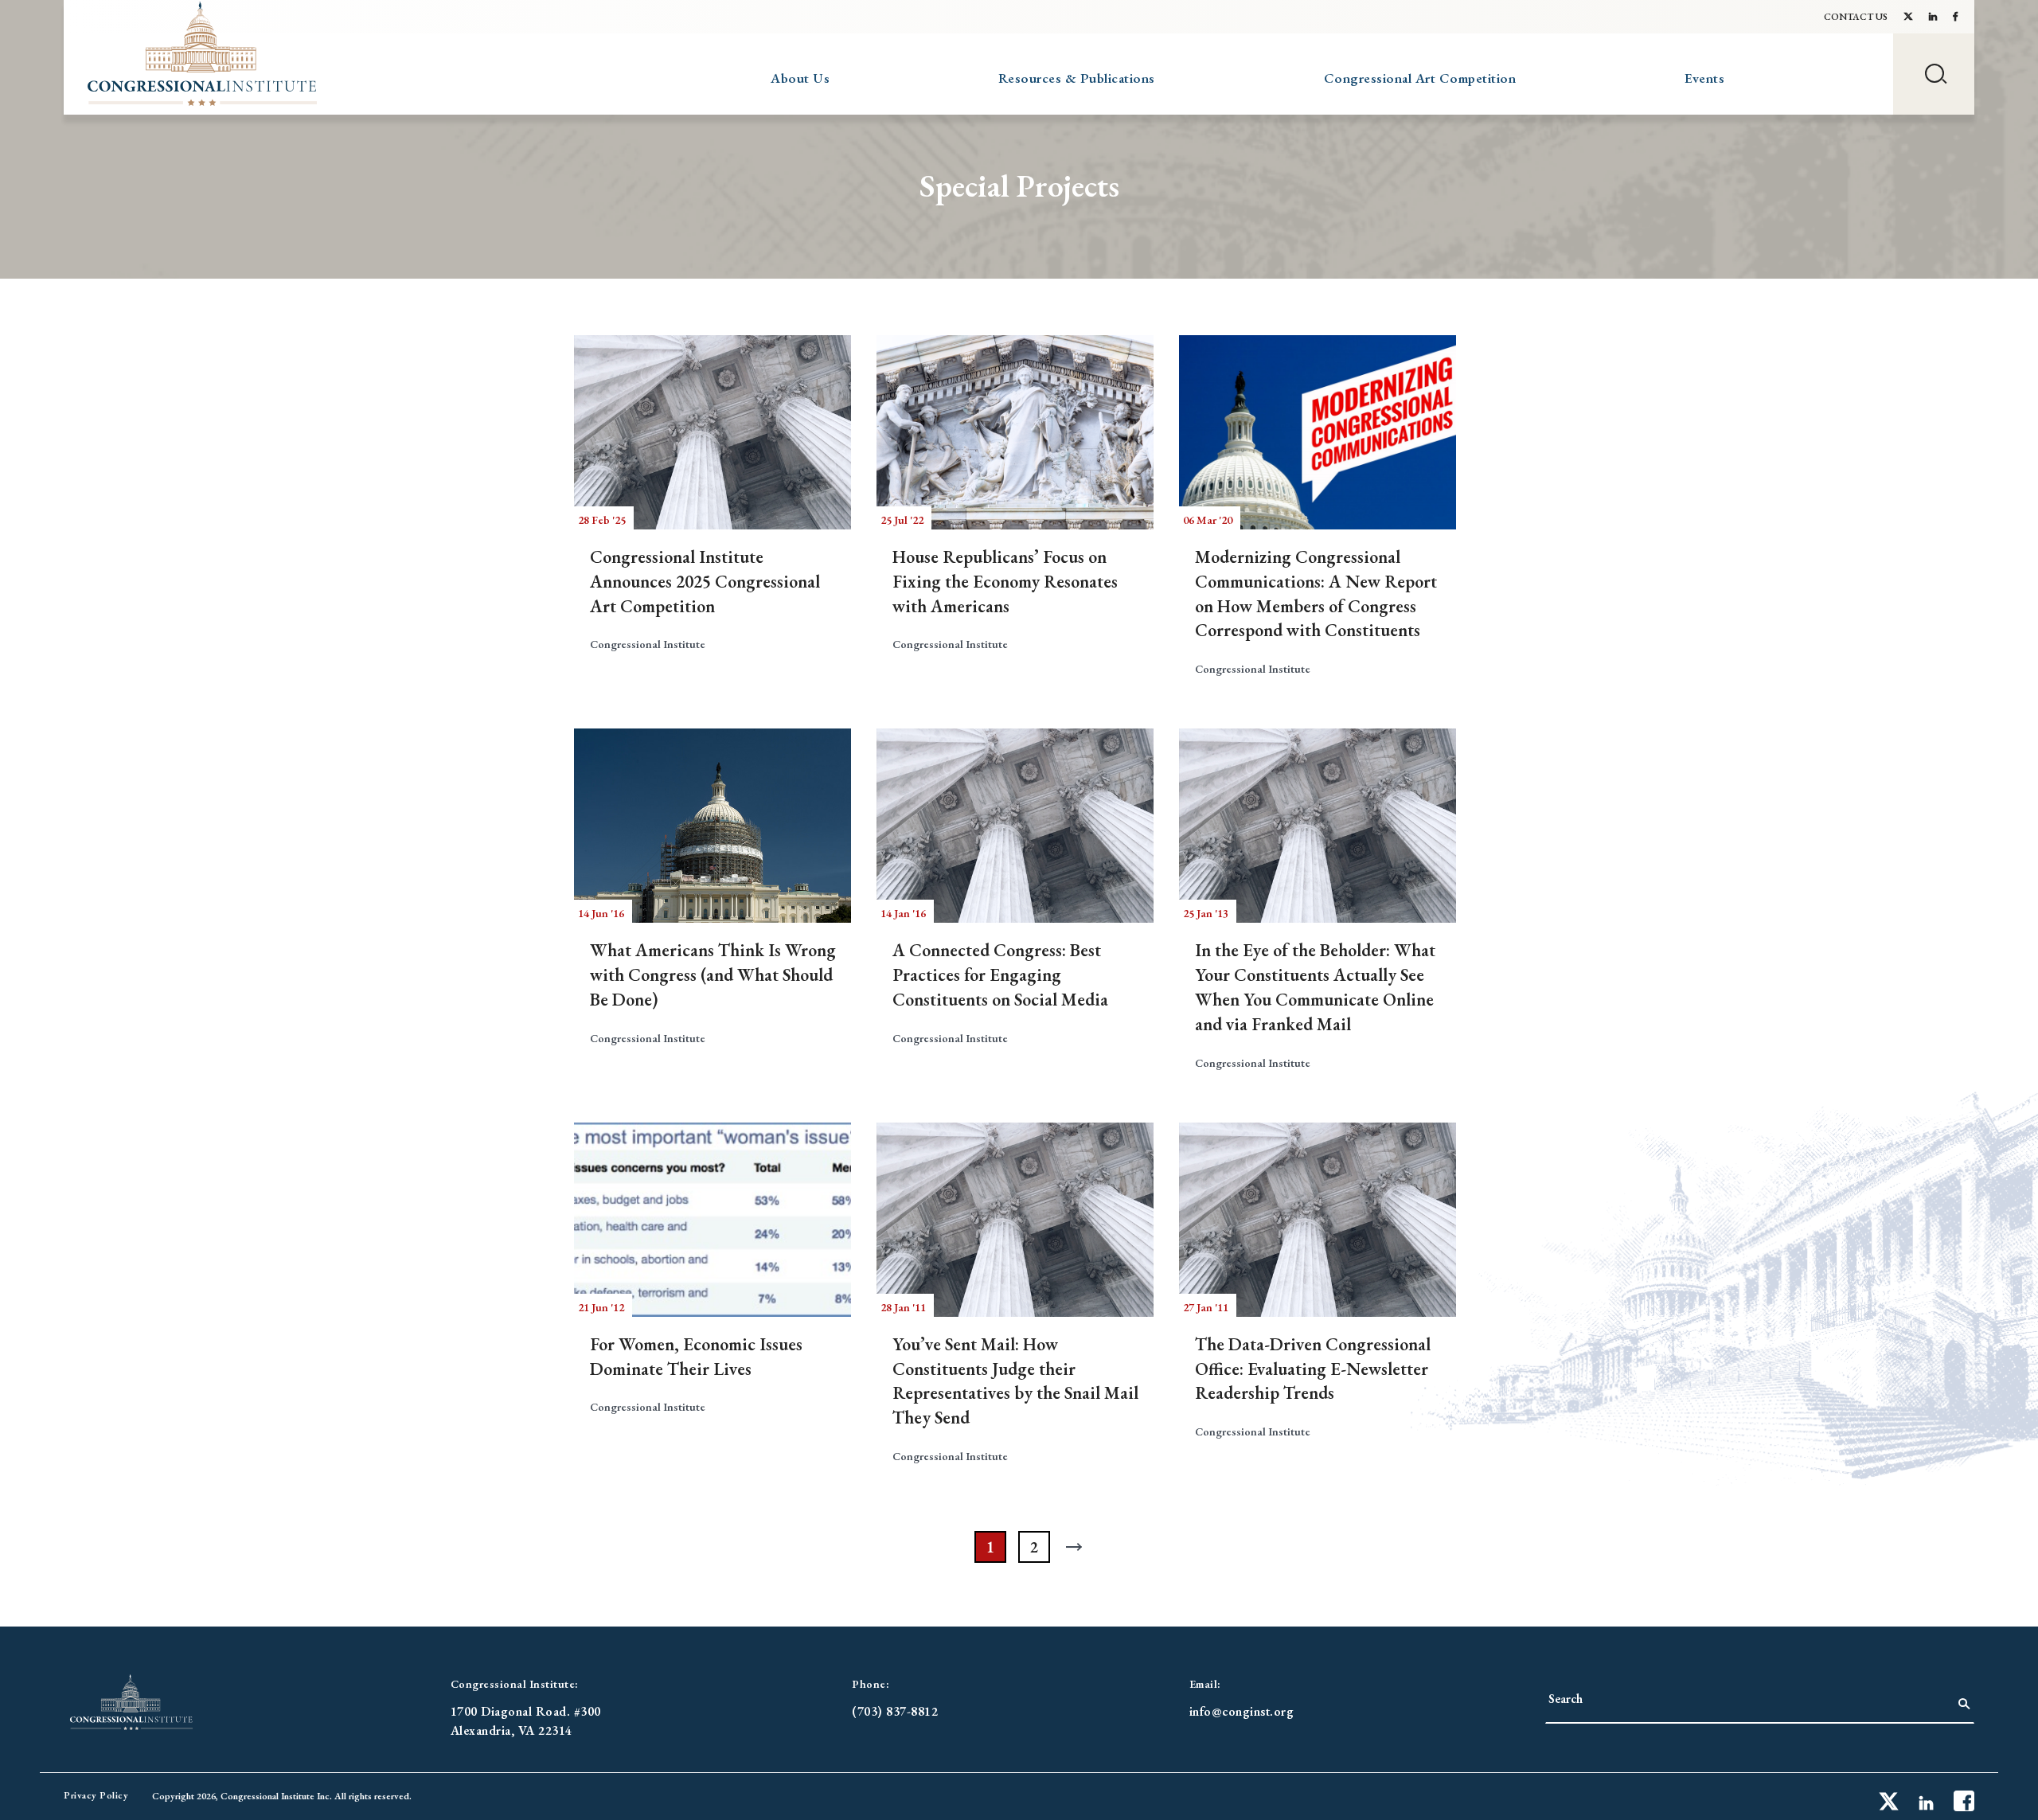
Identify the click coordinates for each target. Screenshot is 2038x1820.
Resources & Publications (1077, 78)
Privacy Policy (96, 1795)
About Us (800, 78)
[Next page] (1078, 1547)
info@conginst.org (1242, 1711)
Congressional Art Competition (1420, 78)
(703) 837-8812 (895, 1711)
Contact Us (1856, 17)
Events (1704, 78)
